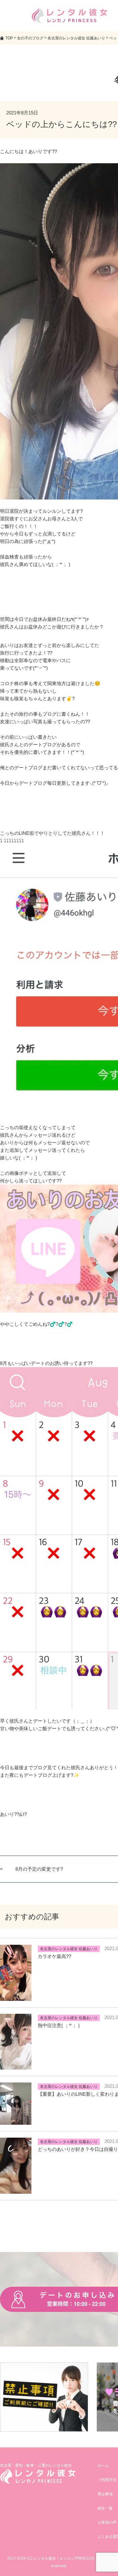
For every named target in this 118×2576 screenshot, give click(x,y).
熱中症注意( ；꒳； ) (59, 2025)
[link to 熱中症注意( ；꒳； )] (16, 2066)
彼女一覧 (105, 2508)
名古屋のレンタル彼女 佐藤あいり (69, 1949)
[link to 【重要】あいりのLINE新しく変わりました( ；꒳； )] (16, 2121)
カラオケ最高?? (54, 1956)
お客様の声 (107, 2522)
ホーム (103, 2466)
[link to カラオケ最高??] (16, 1997)
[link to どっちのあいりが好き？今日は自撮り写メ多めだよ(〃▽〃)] (16, 2190)
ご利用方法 (107, 2480)
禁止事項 (105, 2494)
